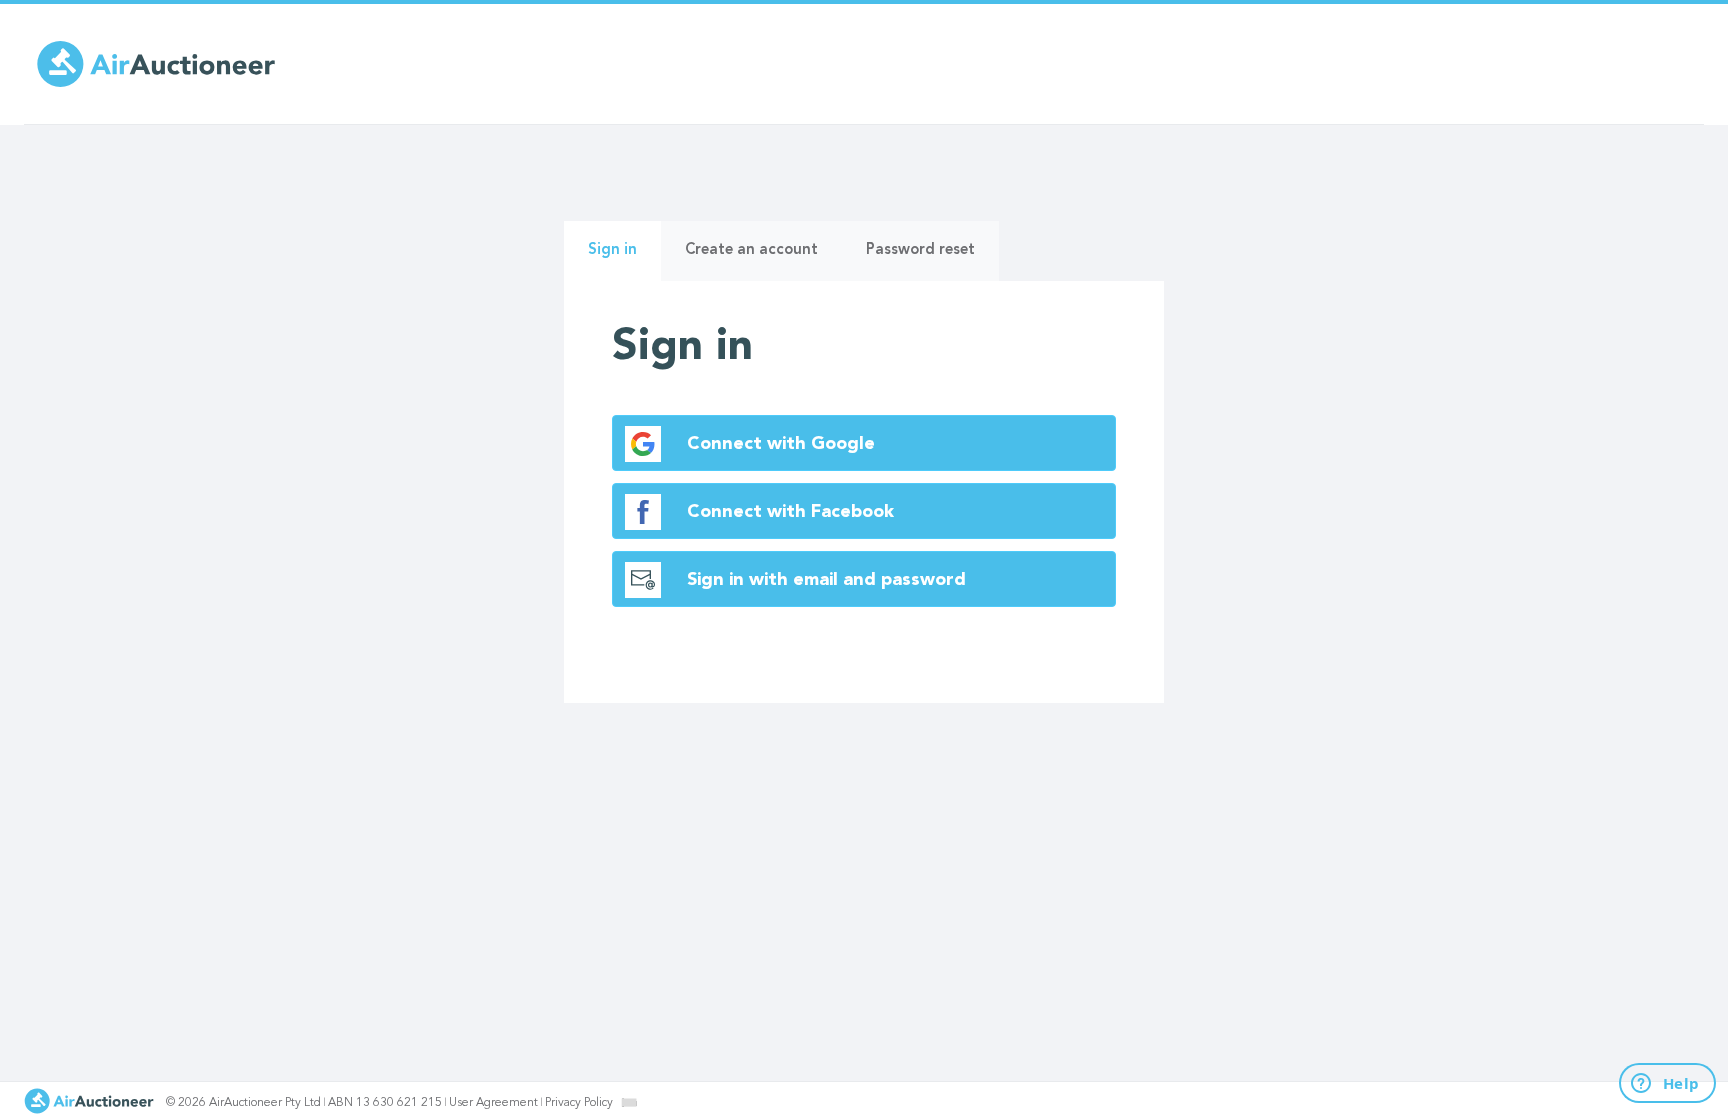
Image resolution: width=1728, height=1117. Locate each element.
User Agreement (493, 1103)
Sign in (624, 261)
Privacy (579, 1103)
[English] (629, 1102)
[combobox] (629, 1102)
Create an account (751, 250)
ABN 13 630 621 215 (385, 1103)
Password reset (920, 250)
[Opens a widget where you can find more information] (1656, 1084)
